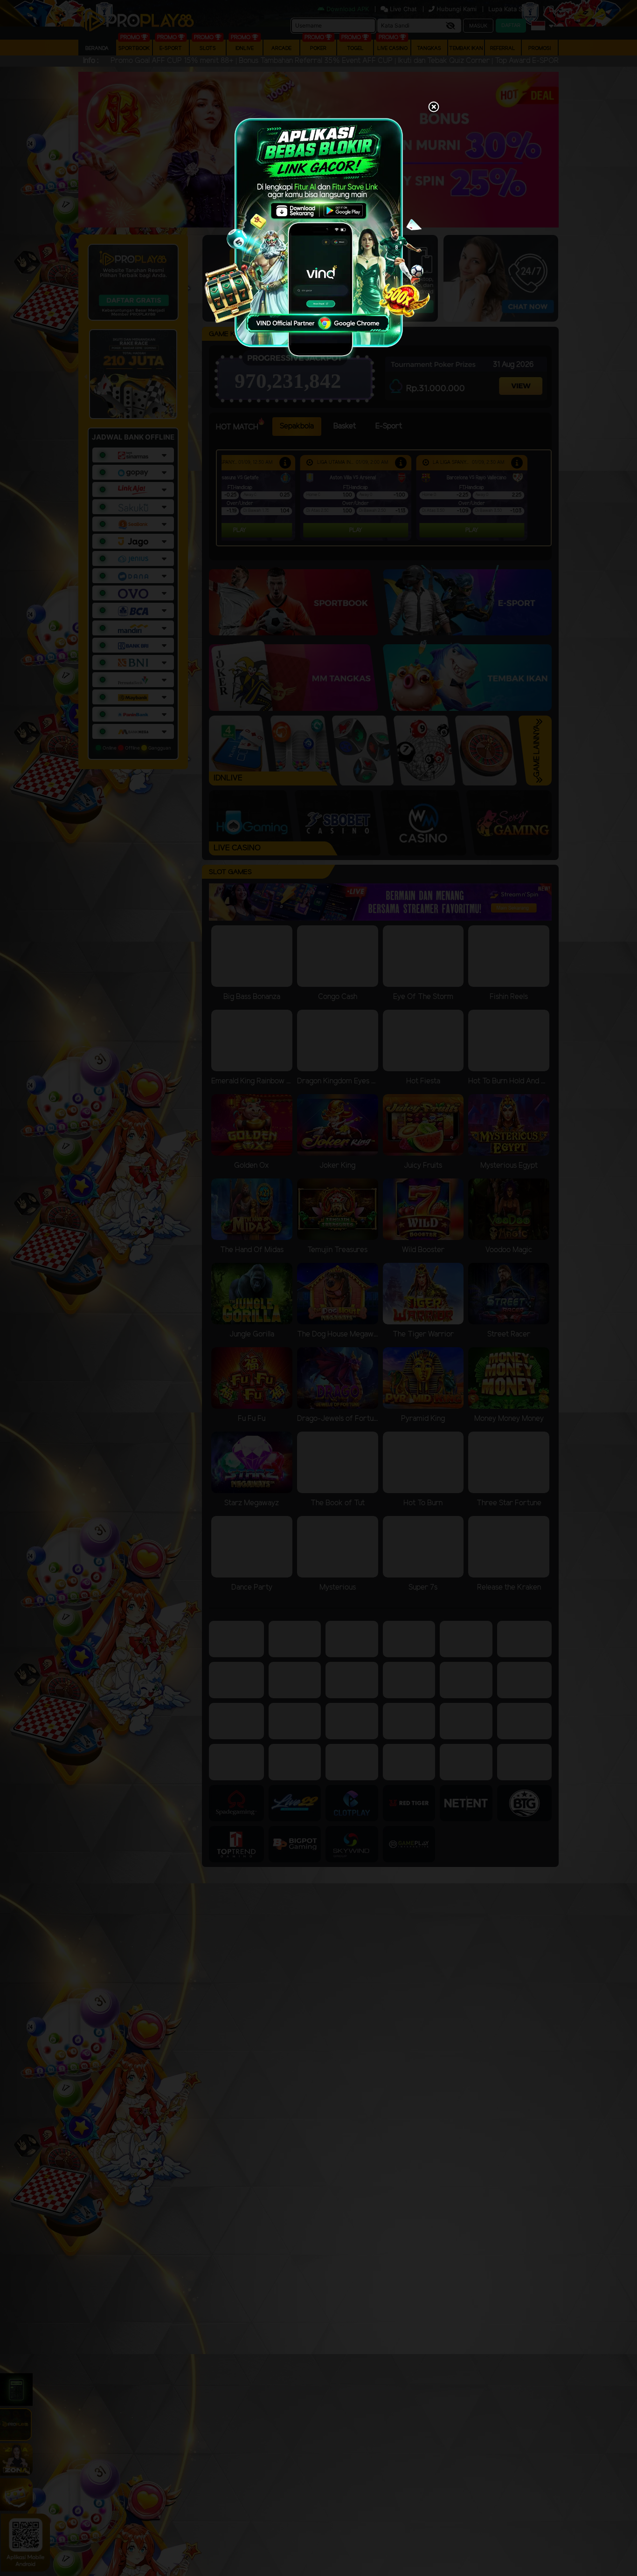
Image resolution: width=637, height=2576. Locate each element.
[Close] (434, 108)
